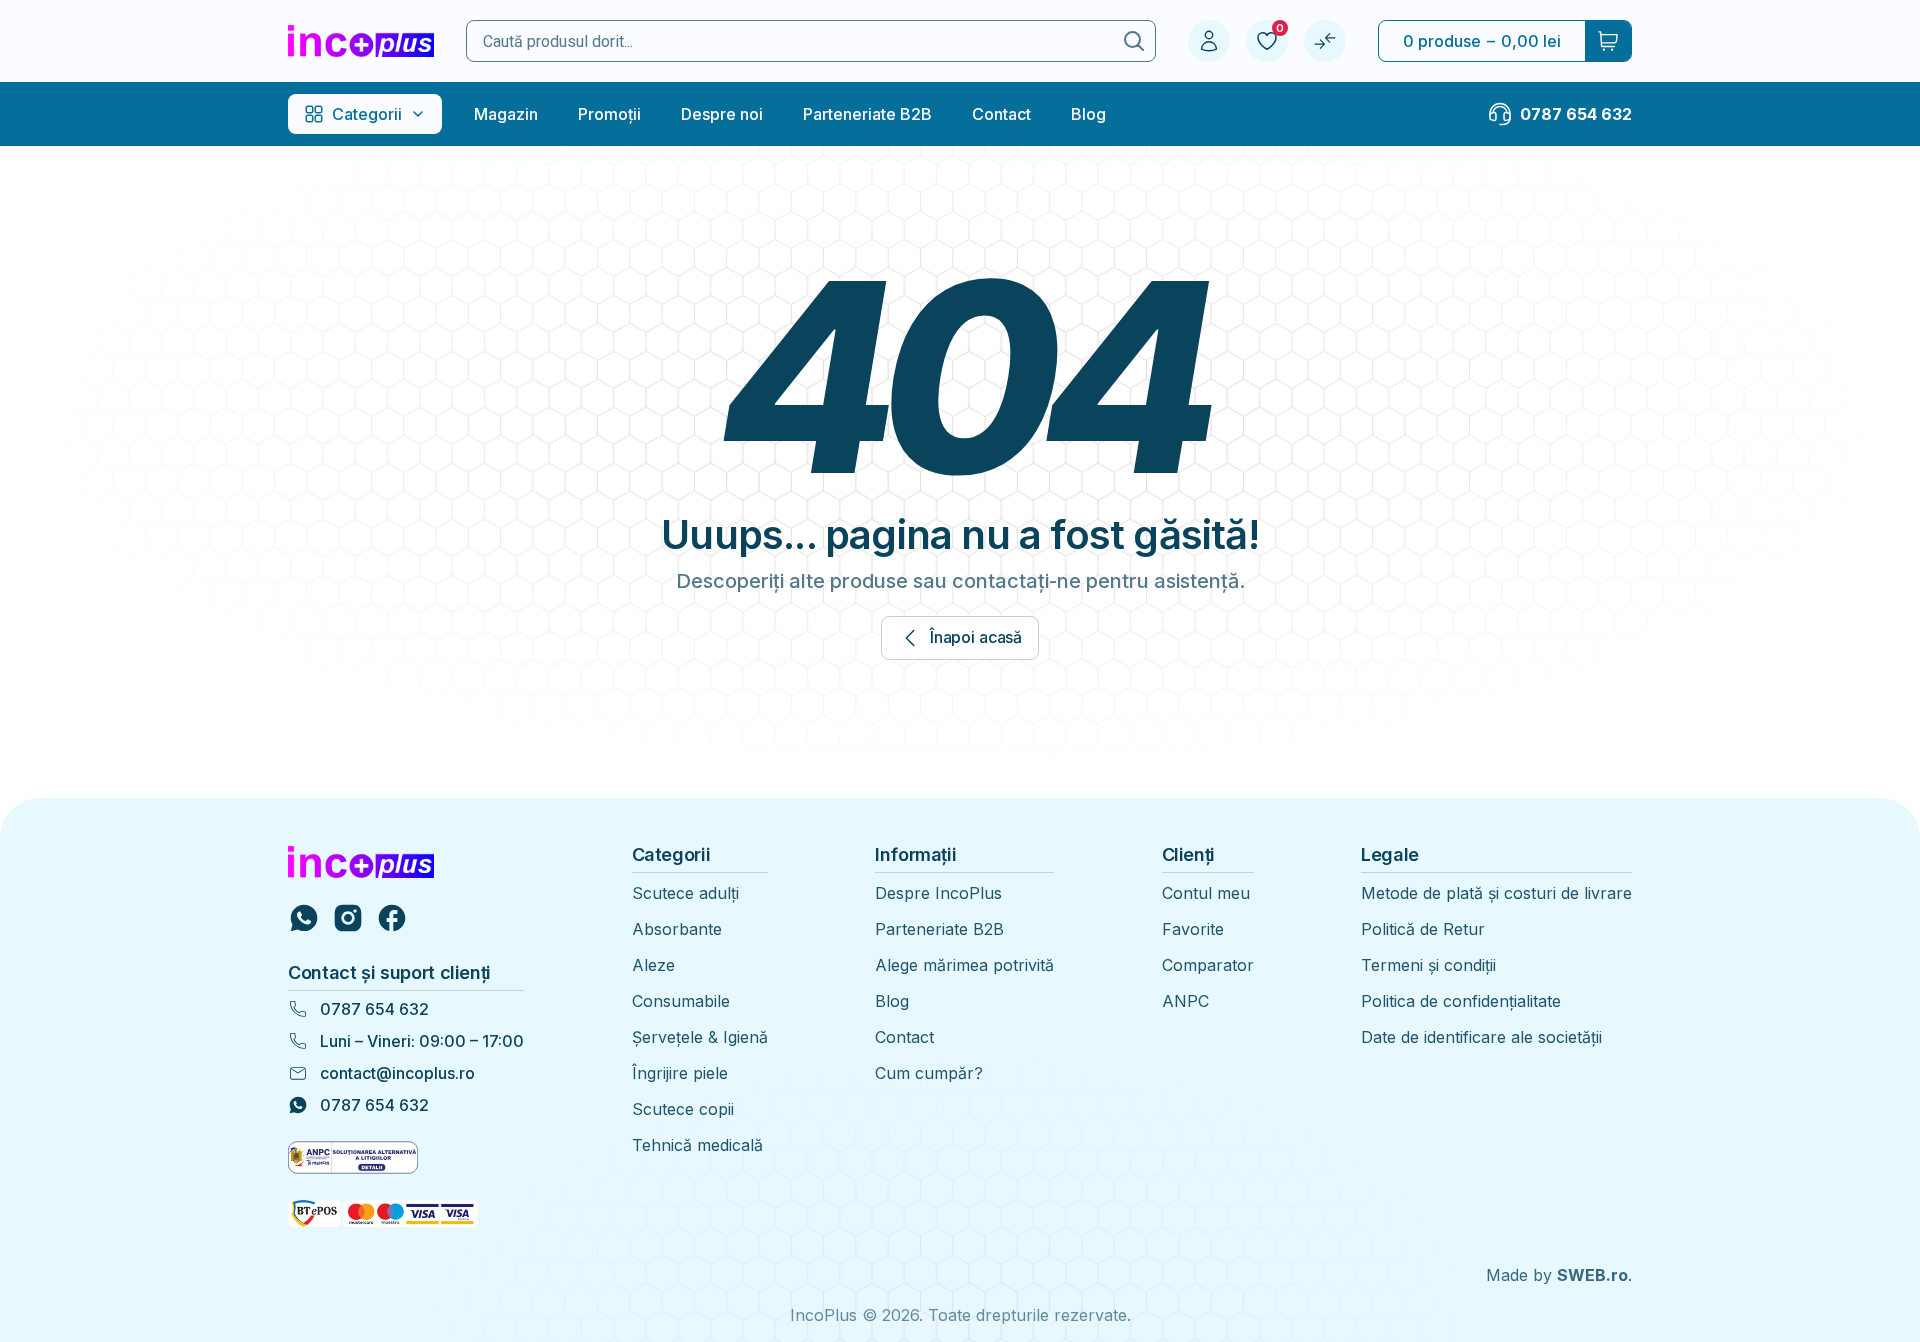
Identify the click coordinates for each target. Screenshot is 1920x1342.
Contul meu (1206, 893)
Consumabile (681, 1001)
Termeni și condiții (1428, 965)
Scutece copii (683, 1109)
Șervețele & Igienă (700, 1037)
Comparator (1208, 965)
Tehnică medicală (697, 1145)
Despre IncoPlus (938, 893)
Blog (1088, 114)
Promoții (609, 114)
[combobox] (790, 41)
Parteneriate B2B (867, 114)
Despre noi (722, 114)
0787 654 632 (374, 1009)
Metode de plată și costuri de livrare (1496, 893)
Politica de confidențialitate (1461, 1001)
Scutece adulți (685, 893)
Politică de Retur (1423, 929)
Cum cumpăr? (929, 1073)
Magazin (506, 114)
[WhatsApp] (304, 918)
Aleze (653, 965)
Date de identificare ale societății (1481, 1037)
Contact (1001, 114)
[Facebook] (392, 918)
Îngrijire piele (680, 1073)
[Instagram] (348, 918)
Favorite (1193, 929)
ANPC (1185, 1001)
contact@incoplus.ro (397, 1073)
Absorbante (677, 929)
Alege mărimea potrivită (964, 965)
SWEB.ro (1592, 1275)
